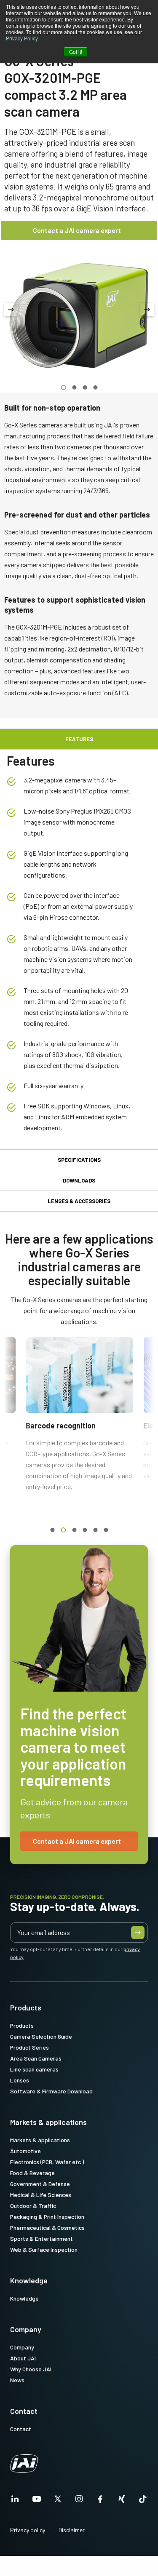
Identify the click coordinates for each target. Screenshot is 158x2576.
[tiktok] (143, 2501)
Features (79, 739)
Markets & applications (48, 2122)
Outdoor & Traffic (33, 2206)
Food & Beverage (32, 2173)
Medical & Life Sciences (41, 2195)
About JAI (23, 2358)
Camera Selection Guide (41, 2036)
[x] (58, 2501)
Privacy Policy (22, 38)
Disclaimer (72, 2530)
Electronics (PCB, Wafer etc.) (47, 2162)
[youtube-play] (37, 2501)
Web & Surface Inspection (44, 2249)
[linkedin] (15, 2501)
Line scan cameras (34, 2069)
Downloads (79, 1180)
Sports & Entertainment (42, 2238)
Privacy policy (28, 2530)
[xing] (122, 2501)
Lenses (20, 2080)
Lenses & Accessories (79, 1201)
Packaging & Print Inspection (47, 2217)
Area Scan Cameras (36, 2058)
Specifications (79, 1160)
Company (26, 2329)
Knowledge (29, 2280)
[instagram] (79, 2501)
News (17, 2380)
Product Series (29, 2047)
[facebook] (100, 2501)
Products (26, 2007)
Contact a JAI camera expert (77, 230)
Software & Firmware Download (51, 2091)
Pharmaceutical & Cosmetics (47, 2228)
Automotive (25, 2151)
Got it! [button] (76, 52)
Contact (24, 2411)
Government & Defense (40, 2184)
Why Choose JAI (31, 2369)
